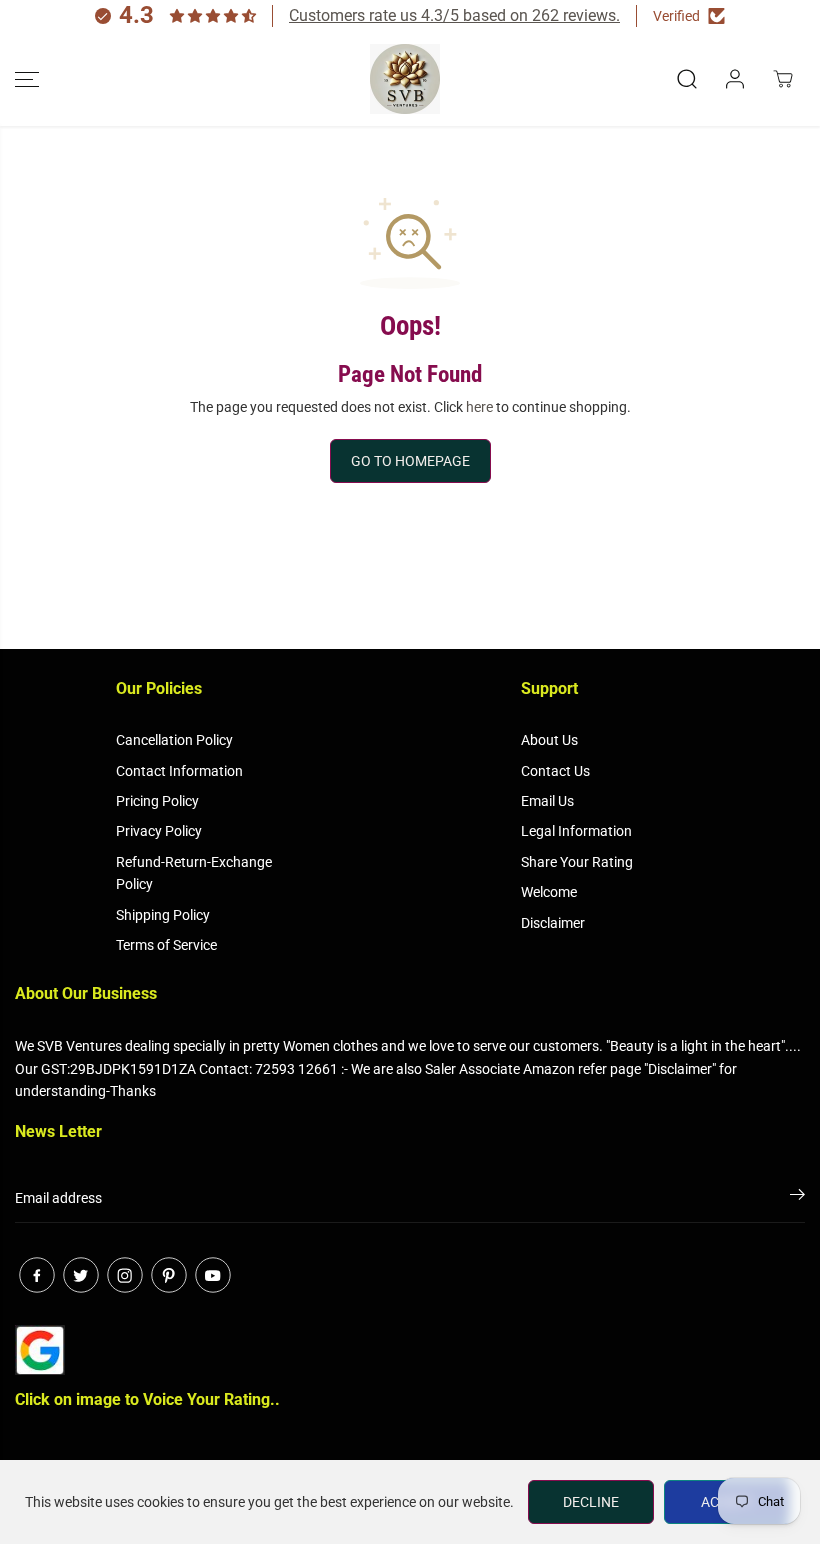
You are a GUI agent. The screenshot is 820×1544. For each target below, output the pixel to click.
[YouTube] (213, 1275)
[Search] (687, 79)
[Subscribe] (797, 1198)
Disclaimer (553, 923)
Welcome (549, 892)
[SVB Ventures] (405, 79)
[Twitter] (81, 1275)
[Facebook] (37, 1275)
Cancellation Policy (174, 740)
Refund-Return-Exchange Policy (194, 873)
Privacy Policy (159, 831)
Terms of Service (166, 945)
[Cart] (783, 79)
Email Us (547, 801)
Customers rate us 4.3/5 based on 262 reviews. (454, 15)
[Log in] (735, 79)
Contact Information (179, 771)
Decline (591, 1502)
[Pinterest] (169, 1275)
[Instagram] (125, 1275)
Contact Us (555, 771)
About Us (549, 740)
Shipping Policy (163, 915)
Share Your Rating (577, 862)
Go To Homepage (410, 461)
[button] (27, 79)
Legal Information (576, 831)
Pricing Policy (157, 801)
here (479, 407)
